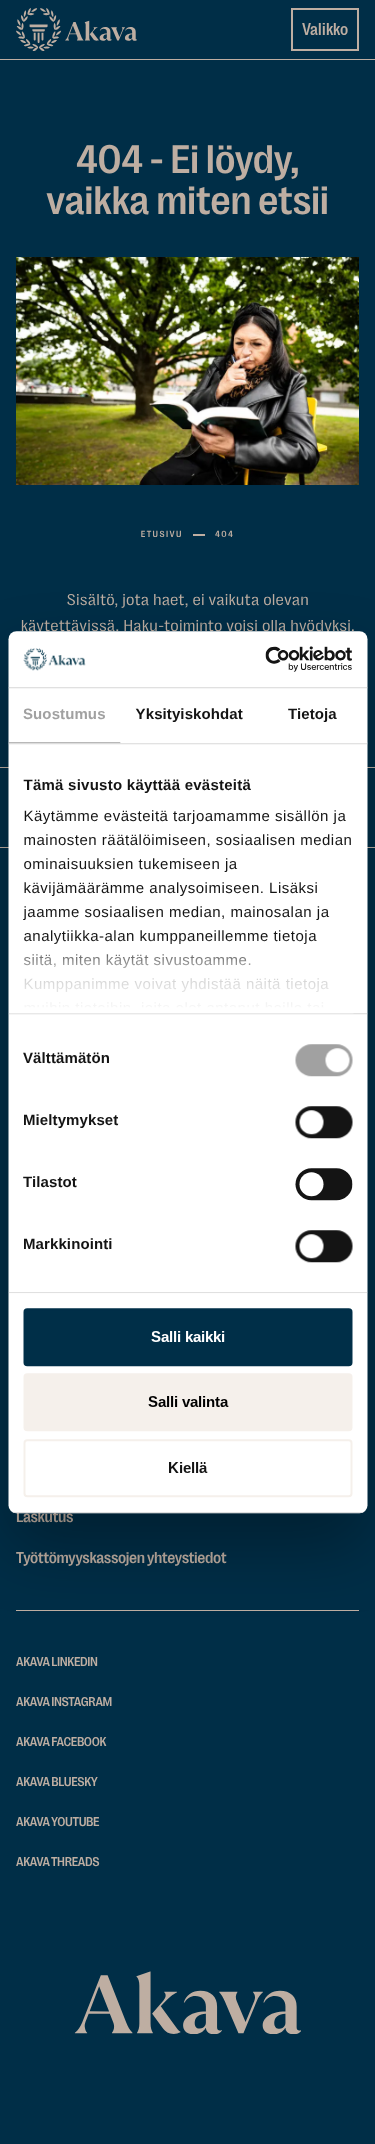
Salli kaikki (188, 1336)
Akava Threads (57, 1862)
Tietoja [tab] (312, 714)
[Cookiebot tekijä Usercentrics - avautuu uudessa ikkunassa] (267, 659)
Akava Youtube (57, 1822)
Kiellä (187, 1467)
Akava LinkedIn (57, 1662)
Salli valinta (188, 1401)
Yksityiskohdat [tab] (189, 714)
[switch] (323, 1118)
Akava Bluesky (57, 1782)
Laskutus (44, 1517)
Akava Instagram (64, 1702)
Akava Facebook (61, 1742)
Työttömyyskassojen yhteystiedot (121, 1558)
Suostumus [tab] (64, 714)
